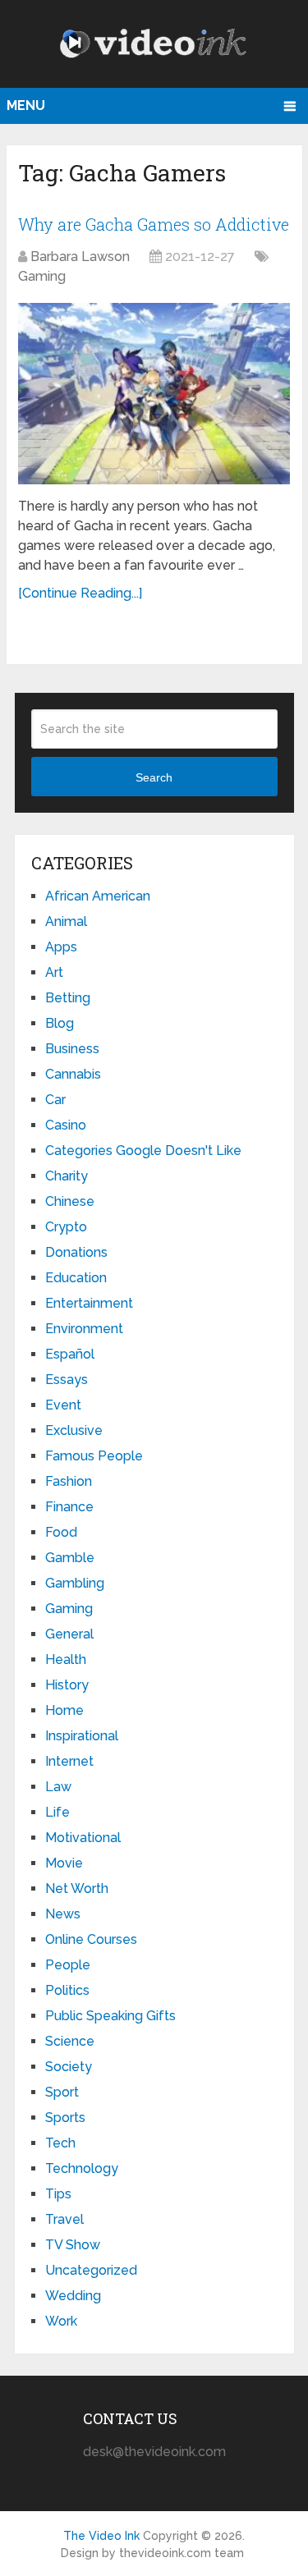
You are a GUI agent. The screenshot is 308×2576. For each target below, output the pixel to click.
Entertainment (89, 1303)
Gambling (75, 1583)
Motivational (83, 1838)
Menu (26, 105)
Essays (67, 1380)
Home (64, 1710)
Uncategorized (91, 2270)
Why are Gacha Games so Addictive (154, 224)
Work (61, 2321)
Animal (66, 921)
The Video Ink (101, 2536)
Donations (76, 1252)
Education (76, 1278)
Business (72, 1049)
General (69, 1634)
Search (154, 777)
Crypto (66, 1227)
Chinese (70, 1201)
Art (54, 972)
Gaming (42, 276)
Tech (60, 2143)
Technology (82, 2168)
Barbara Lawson (80, 257)
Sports (65, 2118)
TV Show (73, 2245)
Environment (84, 1329)
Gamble (70, 1558)
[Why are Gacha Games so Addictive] (154, 394)
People (68, 1965)
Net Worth (77, 1888)
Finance (69, 1507)
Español (70, 1354)
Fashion (69, 1481)
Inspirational (82, 1736)
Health (66, 1659)
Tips (58, 2194)
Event (63, 1405)
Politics (67, 1990)
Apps (61, 947)
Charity (67, 1176)
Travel (64, 2219)
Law (58, 1787)
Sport (62, 2092)
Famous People (94, 1456)
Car (55, 1100)
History (67, 1685)
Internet (69, 1761)
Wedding (73, 2296)
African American (98, 896)
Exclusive (74, 1430)
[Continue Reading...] (80, 593)
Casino (66, 1125)
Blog (60, 1023)
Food (61, 1532)
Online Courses (91, 1939)
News (63, 1914)
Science (70, 2041)
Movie (64, 1863)
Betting (68, 998)
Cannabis (73, 1074)
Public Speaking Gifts (110, 2016)
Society (69, 2067)
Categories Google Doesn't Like (143, 1150)
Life (57, 1812)
